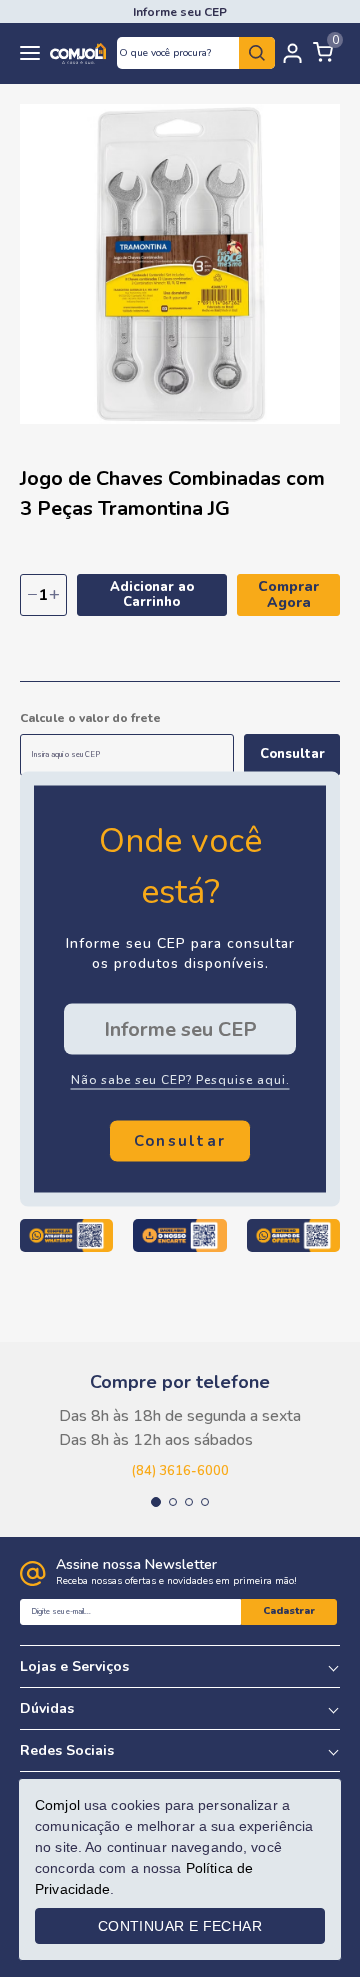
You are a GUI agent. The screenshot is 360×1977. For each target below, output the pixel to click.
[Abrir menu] (30, 53)
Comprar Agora (288, 594)
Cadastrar (289, 1611)
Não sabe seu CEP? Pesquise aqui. (180, 1079)
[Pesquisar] (257, 53)
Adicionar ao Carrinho (152, 594)
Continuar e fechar (180, 1926)
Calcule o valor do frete (90, 718)
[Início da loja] (78, 53)
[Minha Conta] (293, 53)
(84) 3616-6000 (180, 1471)
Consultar (292, 754)
